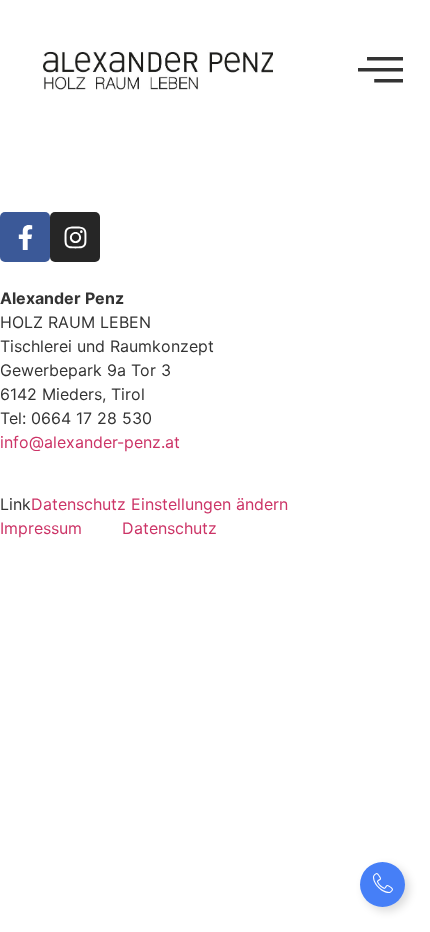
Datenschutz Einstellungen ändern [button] (159, 504)
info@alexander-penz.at (90, 442)
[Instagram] (75, 237)
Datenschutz (169, 528)
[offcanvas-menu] (380, 70)
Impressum (41, 528)
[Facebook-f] (25, 237)
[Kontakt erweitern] (382, 884)
